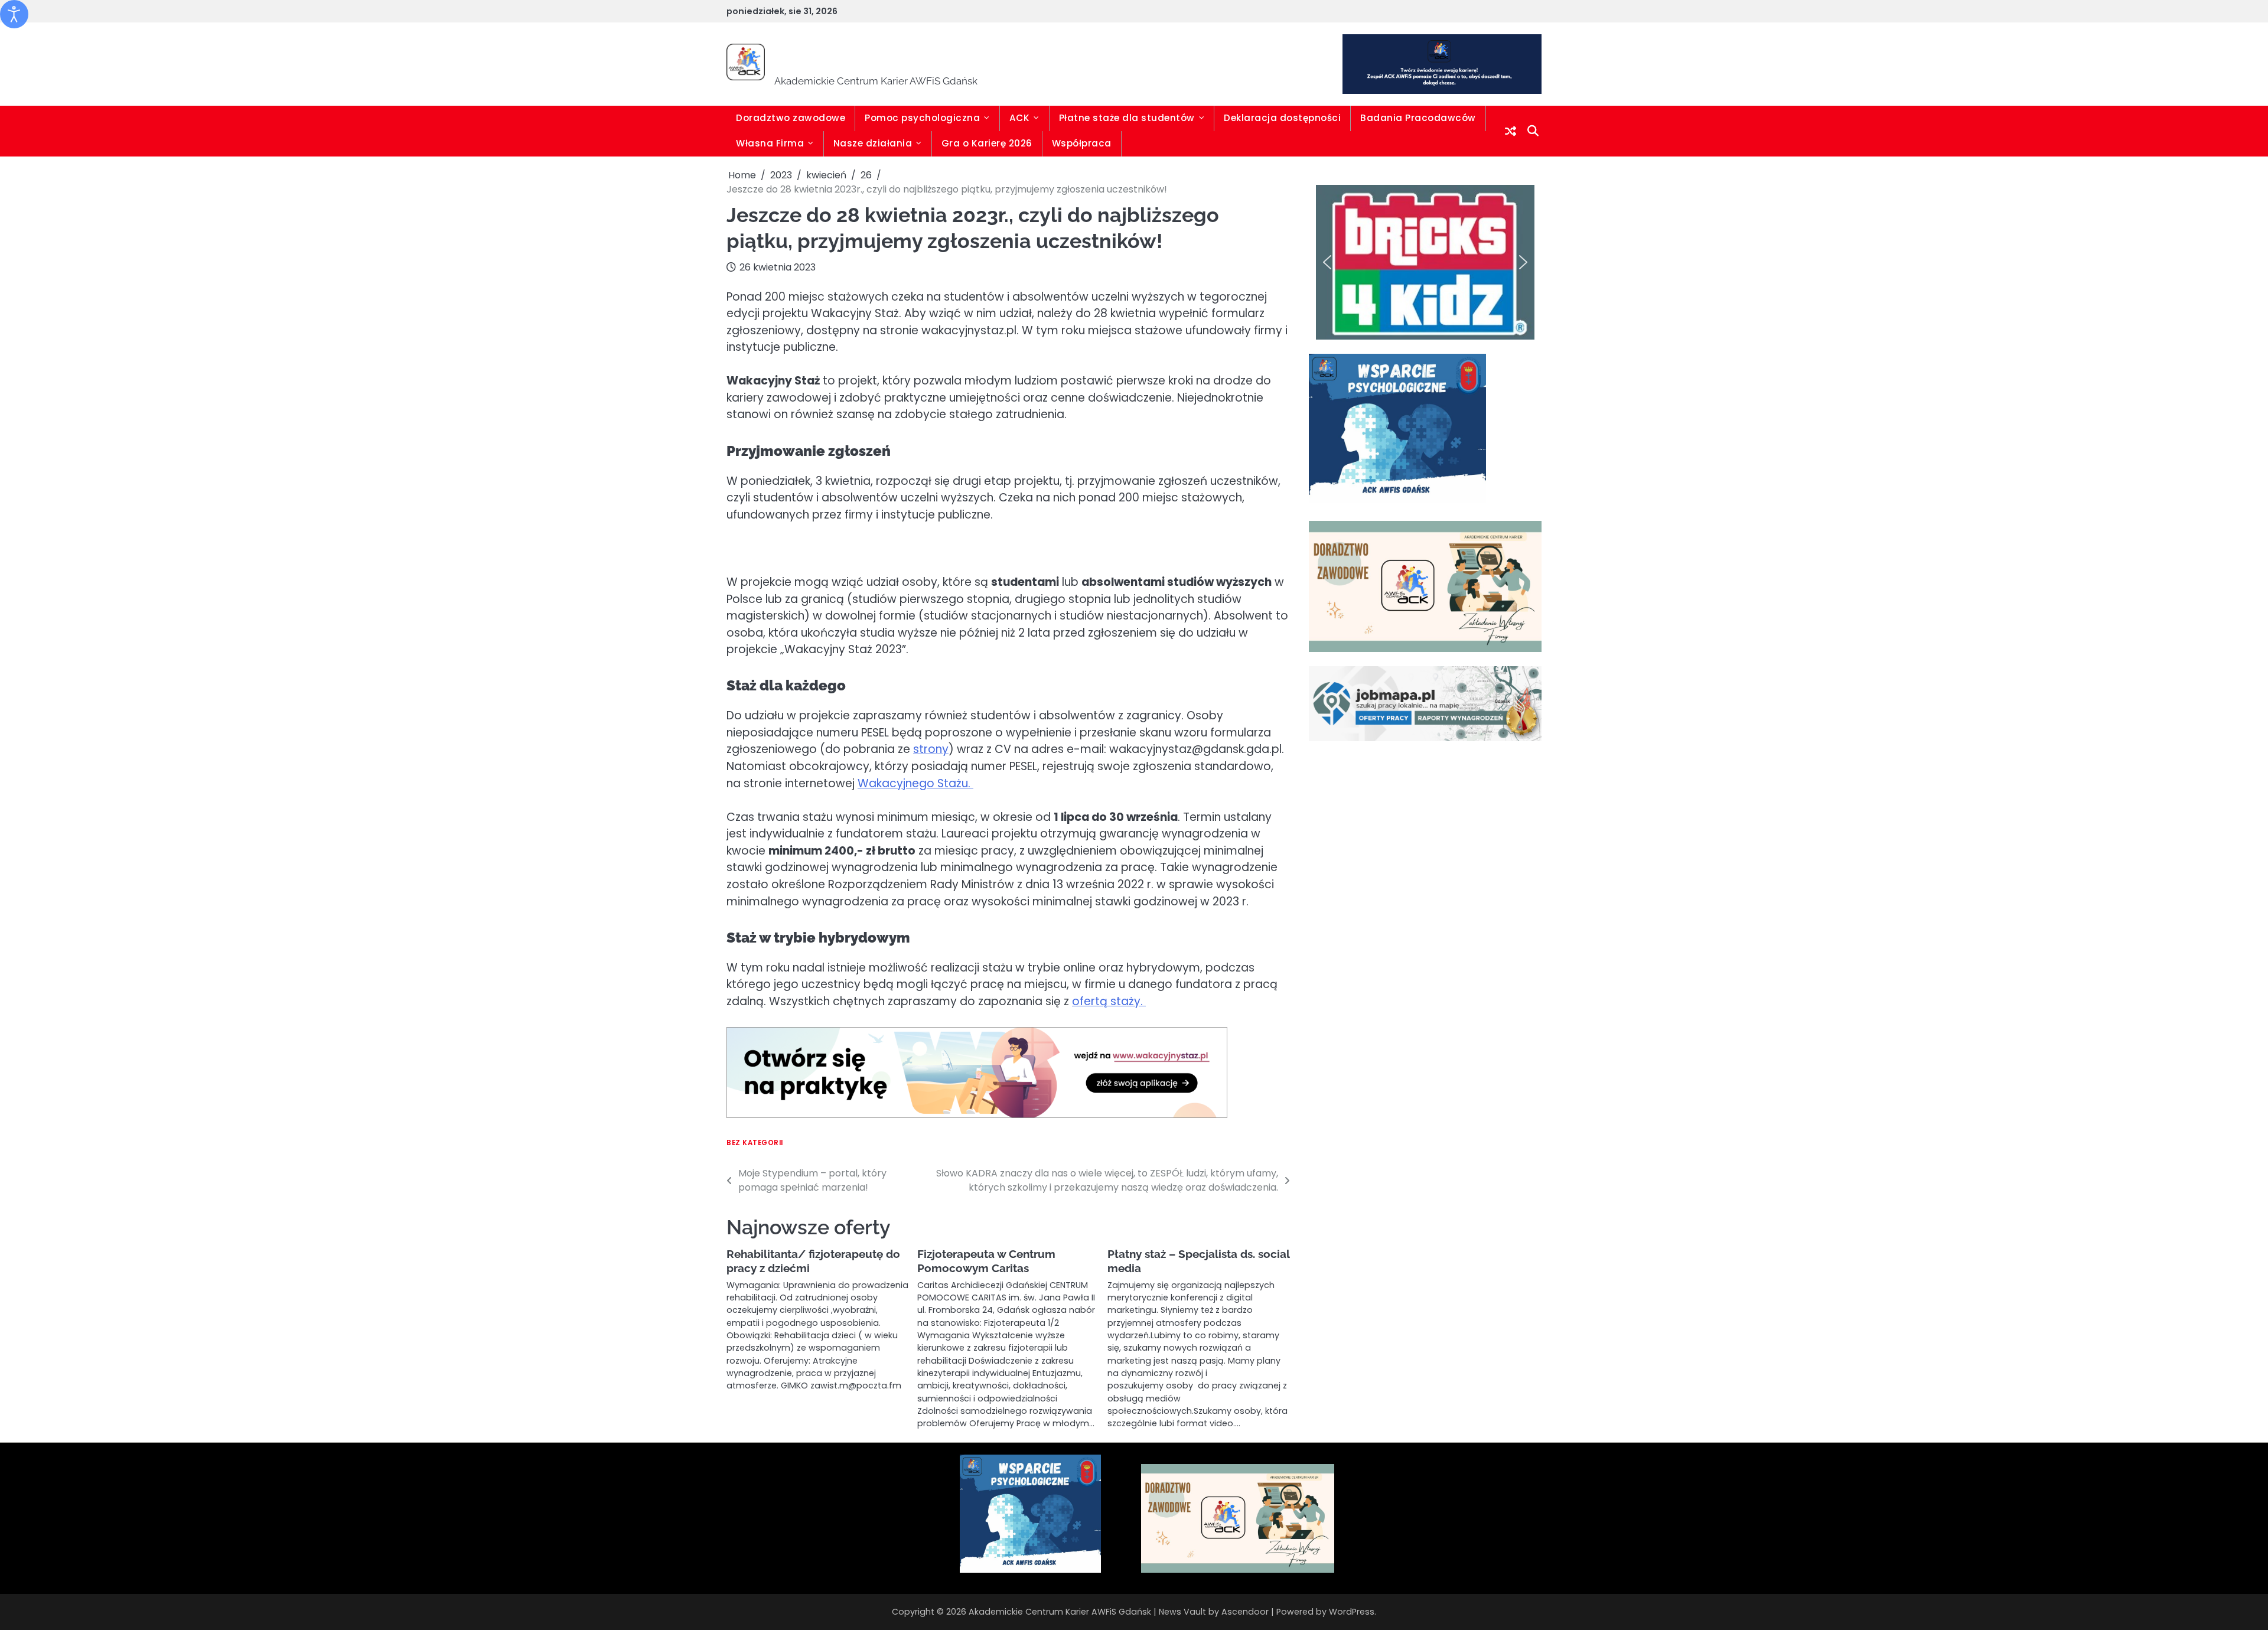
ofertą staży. (1109, 1001)
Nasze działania (873, 143)
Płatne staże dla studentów (1127, 118)
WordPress (1352, 1612)
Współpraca (1082, 143)
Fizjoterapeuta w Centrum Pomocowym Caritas (986, 1261)
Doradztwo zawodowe (791, 118)
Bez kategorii (755, 1143)
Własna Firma (770, 143)
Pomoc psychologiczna (922, 118)
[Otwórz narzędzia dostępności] (14, 14)
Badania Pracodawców (1418, 118)
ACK (1020, 118)
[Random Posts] (1511, 131)
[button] (1327, 262)
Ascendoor (1245, 1612)
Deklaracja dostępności (1282, 118)
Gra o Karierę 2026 (987, 143)
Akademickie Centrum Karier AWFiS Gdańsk (1051, 56)
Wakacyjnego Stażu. (915, 783)
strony (931, 749)
